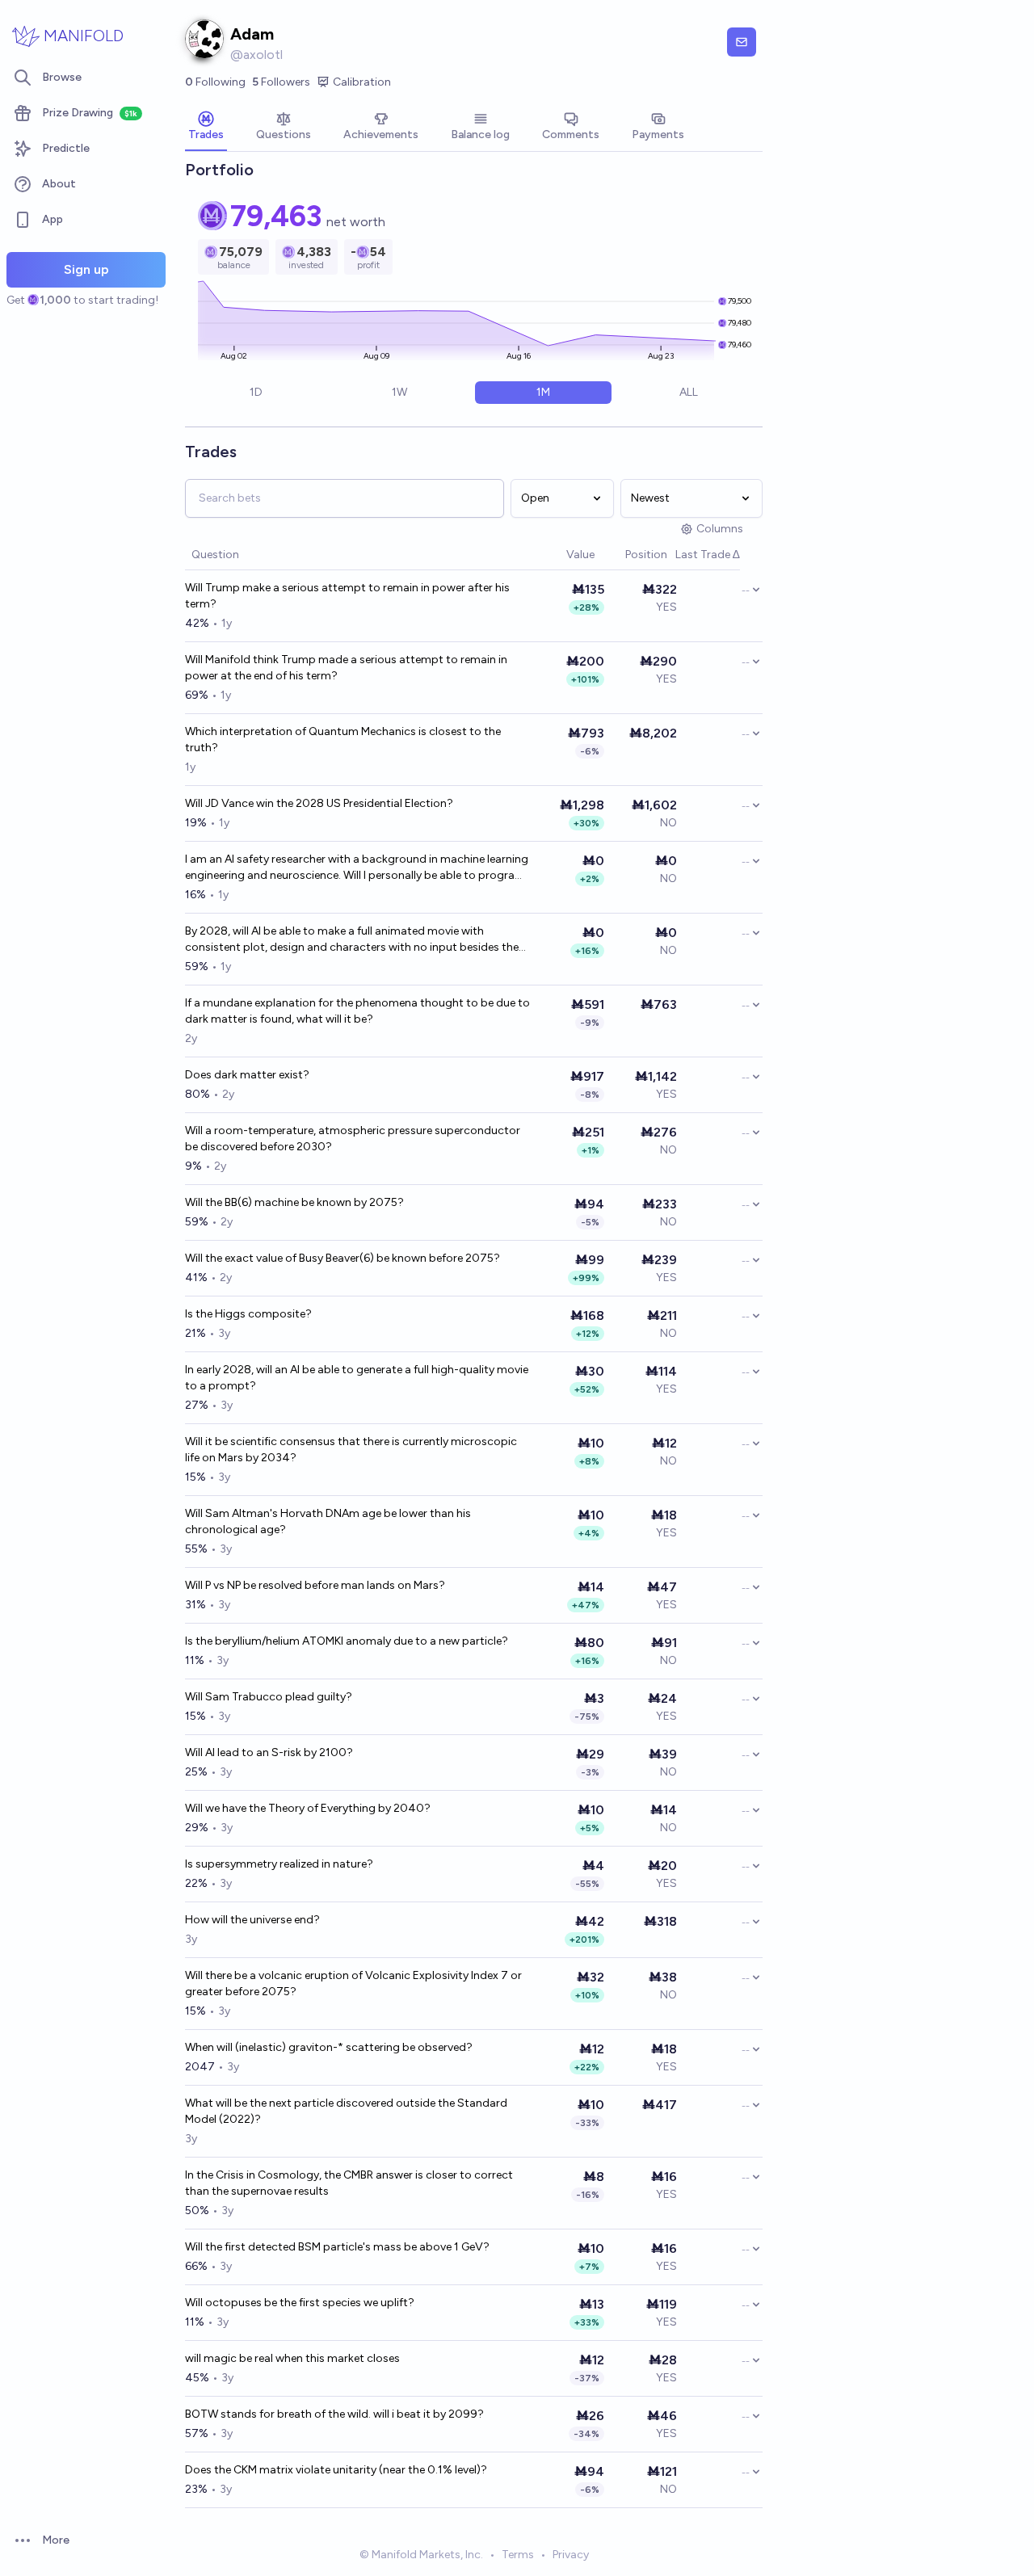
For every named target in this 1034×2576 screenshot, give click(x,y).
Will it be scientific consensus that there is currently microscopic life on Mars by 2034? (351, 1450)
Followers (281, 82)
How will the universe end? (252, 1920)
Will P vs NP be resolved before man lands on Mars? (315, 1585)
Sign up (86, 269)
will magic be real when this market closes (292, 2358)
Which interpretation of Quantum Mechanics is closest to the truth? (343, 740)
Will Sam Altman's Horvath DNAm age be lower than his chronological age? (328, 1521)
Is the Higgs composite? (248, 1314)
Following (215, 82)
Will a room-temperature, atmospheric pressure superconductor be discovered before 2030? (353, 1139)
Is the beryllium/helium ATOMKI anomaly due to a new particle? (347, 1641)
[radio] (256, 393)
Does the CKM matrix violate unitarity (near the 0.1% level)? (336, 2470)
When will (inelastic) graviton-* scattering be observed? (329, 2047)
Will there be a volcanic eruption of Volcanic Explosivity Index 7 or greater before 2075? (353, 1983)
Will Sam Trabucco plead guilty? (269, 1697)
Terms (518, 2555)
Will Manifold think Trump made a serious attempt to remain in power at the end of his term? (346, 668)
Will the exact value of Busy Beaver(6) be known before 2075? (343, 1258)
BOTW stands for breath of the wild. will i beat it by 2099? (334, 2414)
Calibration (362, 82)
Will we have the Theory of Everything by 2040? (308, 1808)
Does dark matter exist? (247, 1075)
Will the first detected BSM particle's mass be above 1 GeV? (337, 2247)
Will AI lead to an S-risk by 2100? (269, 1752)
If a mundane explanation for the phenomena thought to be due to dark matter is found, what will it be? (357, 1011)
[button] (558, 555)
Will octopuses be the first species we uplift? (300, 2303)
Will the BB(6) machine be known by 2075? (294, 1202)
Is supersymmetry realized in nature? (279, 1864)
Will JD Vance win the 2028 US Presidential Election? (319, 803)
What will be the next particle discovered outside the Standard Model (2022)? (346, 2111)
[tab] (206, 128)
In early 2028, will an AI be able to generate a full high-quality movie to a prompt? (357, 1378)
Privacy (571, 2555)
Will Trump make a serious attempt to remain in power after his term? (347, 596)
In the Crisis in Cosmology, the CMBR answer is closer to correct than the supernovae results (349, 2183)
